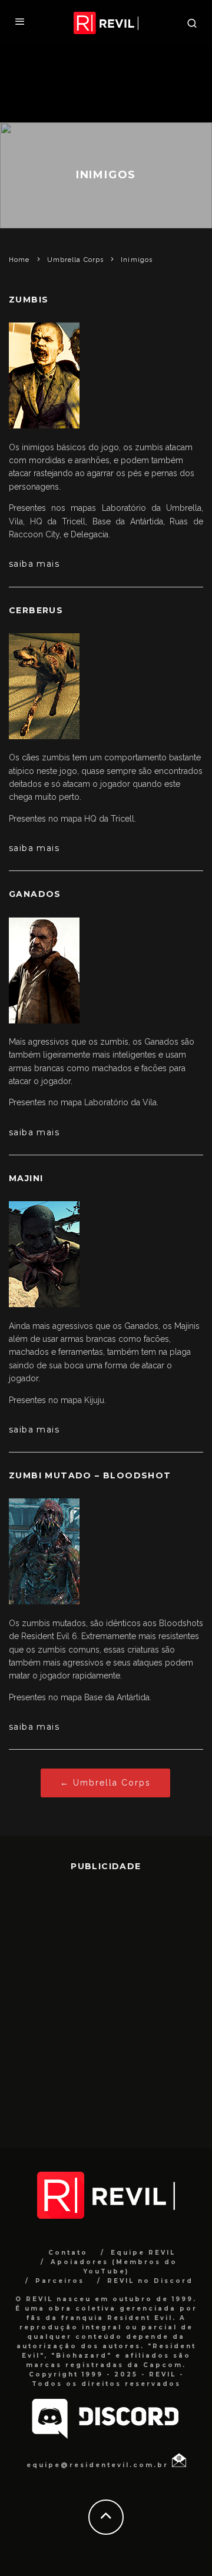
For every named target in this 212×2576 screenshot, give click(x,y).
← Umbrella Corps (105, 1783)
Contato (68, 2253)
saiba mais (34, 564)
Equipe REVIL (143, 2253)
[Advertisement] (106, 2001)
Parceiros (60, 2281)
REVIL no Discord (150, 2281)
